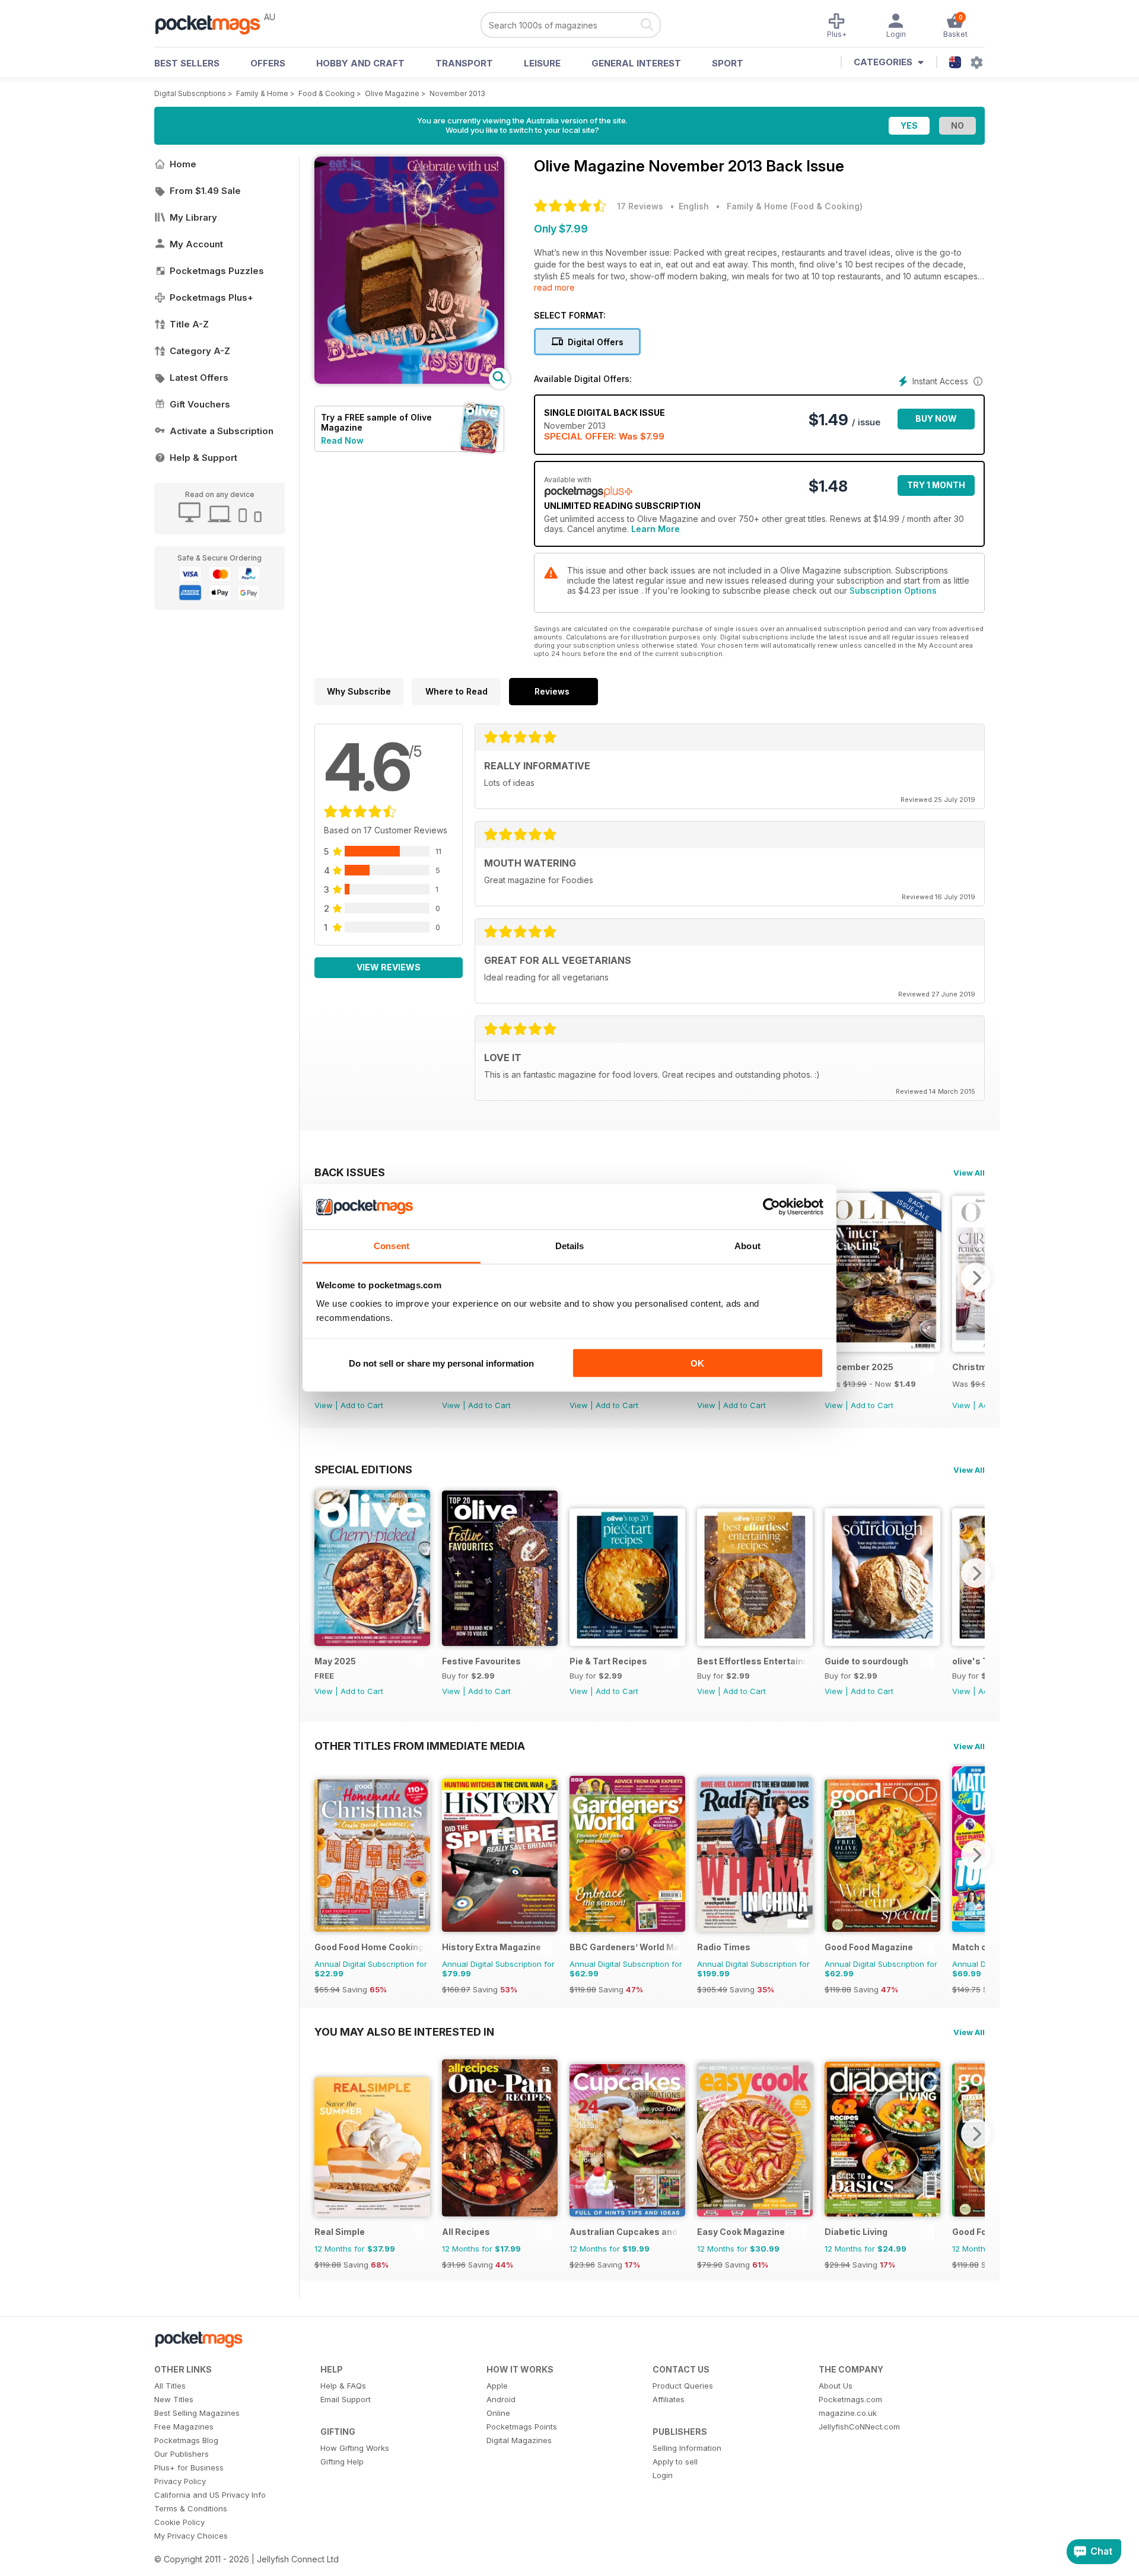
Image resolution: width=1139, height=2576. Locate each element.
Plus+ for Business (189, 2467)
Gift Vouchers (200, 404)
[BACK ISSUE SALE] (882, 1349)
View (324, 1405)
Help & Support (203, 458)
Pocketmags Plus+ (211, 297)
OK (697, 1363)
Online (498, 2413)
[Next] (976, 1278)
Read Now (342, 440)
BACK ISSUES (350, 1172)
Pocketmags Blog (186, 2440)
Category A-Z (200, 351)
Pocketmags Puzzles (217, 271)
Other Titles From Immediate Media (420, 1746)
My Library (193, 217)
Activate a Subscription (222, 431)
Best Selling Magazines (197, 2413)
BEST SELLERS (187, 63)
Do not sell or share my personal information (441, 1363)
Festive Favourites (481, 1661)
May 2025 (335, 1661)
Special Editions (363, 1469)
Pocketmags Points (522, 2427)
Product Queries (683, 2386)
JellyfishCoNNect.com (859, 2427)
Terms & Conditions (191, 2508)
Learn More (656, 529)
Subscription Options (893, 590)
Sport (728, 63)
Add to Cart (362, 1405)
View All (969, 1173)
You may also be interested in (404, 2031)
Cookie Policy (179, 2522)
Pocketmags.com (850, 2399)
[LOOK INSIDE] (409, 380)
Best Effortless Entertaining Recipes (752, 1661)
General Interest (636, 63)
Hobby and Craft (360, 63)
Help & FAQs (343, 2386)
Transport (464, 63)
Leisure (542, 63)
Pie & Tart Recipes (608, 1661)
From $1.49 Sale (205, 191)
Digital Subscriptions (190, 93)
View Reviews (389, 967)
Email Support (346, 2399)
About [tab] (747, 1246)
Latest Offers (199, 378)
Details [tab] (570, 1246)
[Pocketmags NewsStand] (214, 24)
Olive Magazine (392, 93)
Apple (497, 2386)
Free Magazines (184, 2427)
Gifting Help (342, 2462)
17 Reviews (640, 206)
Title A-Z (189, 324)
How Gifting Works (355, 2448)
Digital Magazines (519, 2440)
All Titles (170, 2386)
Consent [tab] (392, 1246)
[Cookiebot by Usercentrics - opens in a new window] (771, 1207)
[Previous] (323, 1573)
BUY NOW (936, 418)
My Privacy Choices (191, 2536)
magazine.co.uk (848, 2413)
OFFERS (268, 63)
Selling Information (687, 2448)
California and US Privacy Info (210, 2495)
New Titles (174, 2399)
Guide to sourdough (866, 1661)
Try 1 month (936, 485)
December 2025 (859, 1367)
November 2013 (457, 93)
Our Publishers (182, 2454)
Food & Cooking (327, 93)
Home (183, 164)
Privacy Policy (180, 2481)
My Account (196, 244)
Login (663, 2475)
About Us (836, 2386)
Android (501, 2399)
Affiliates (669, 2399)
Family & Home (262, 93)
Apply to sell (675, 2462)
